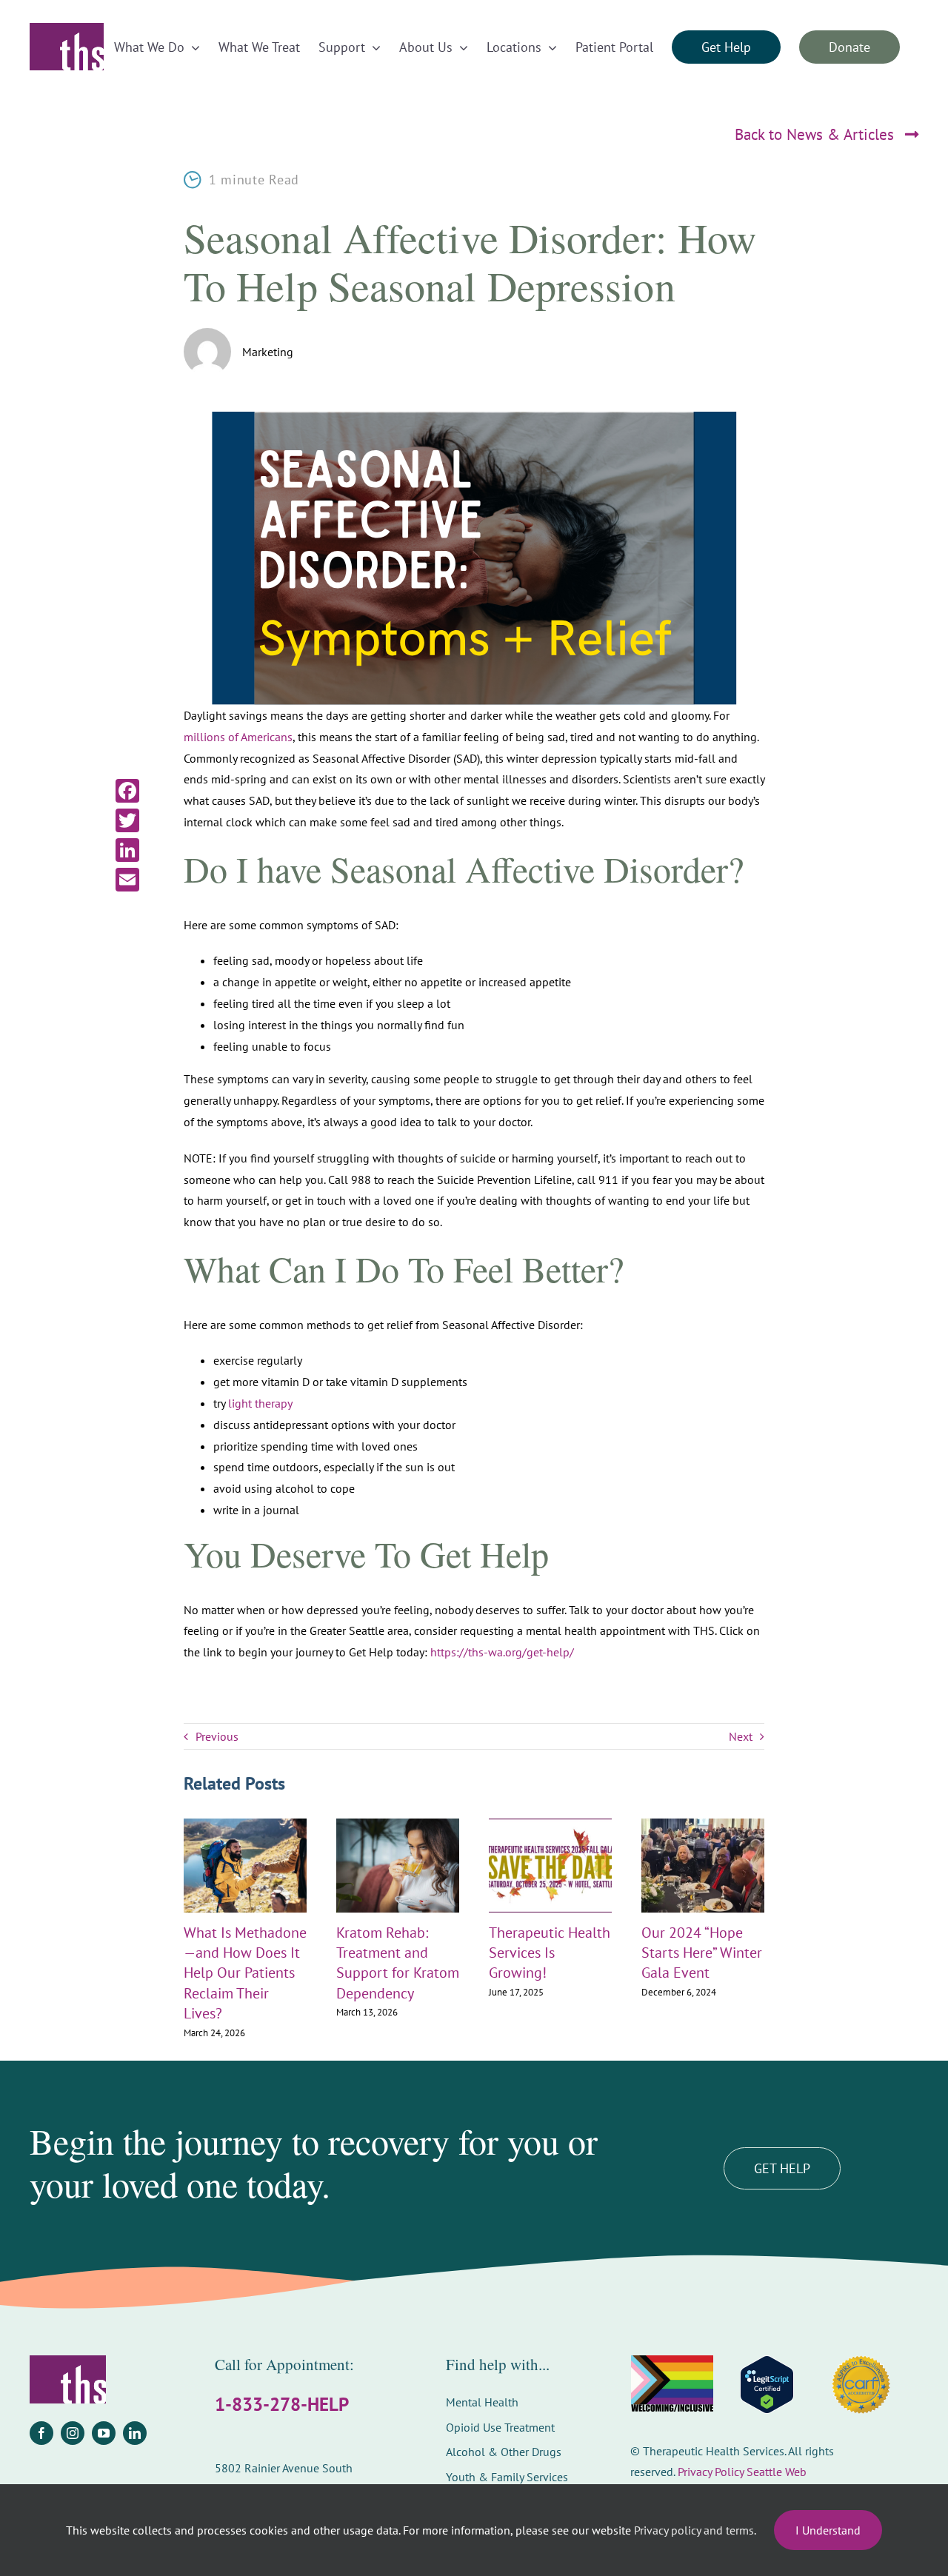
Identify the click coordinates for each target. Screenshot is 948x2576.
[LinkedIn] (127, 850)
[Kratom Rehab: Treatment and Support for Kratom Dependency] (398, 1826)
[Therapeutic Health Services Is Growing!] (550, 1826)
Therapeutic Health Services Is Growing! (550, 1953)
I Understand (828, 2530)
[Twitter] (127, 820)
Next (741, 1736)
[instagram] (73, 2433)
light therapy (260, 1403)
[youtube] (104, 2433)
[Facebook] (127, 791)
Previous (217, 1736)
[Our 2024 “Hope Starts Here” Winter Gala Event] (703, 1826)
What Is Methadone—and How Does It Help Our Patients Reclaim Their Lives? (245, 1973)
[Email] (127, 880)
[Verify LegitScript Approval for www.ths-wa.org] (767, 2385)
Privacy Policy (711, 2472)
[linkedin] (135, 2433)
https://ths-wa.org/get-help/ (502, 1652)
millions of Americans (238, 737)
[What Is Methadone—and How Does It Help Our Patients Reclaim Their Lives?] (245, 1826)
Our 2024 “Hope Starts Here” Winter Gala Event (702, 1953)
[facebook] (41, 2433)
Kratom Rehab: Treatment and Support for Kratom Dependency (398, 1963)
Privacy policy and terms (694, 2530)
